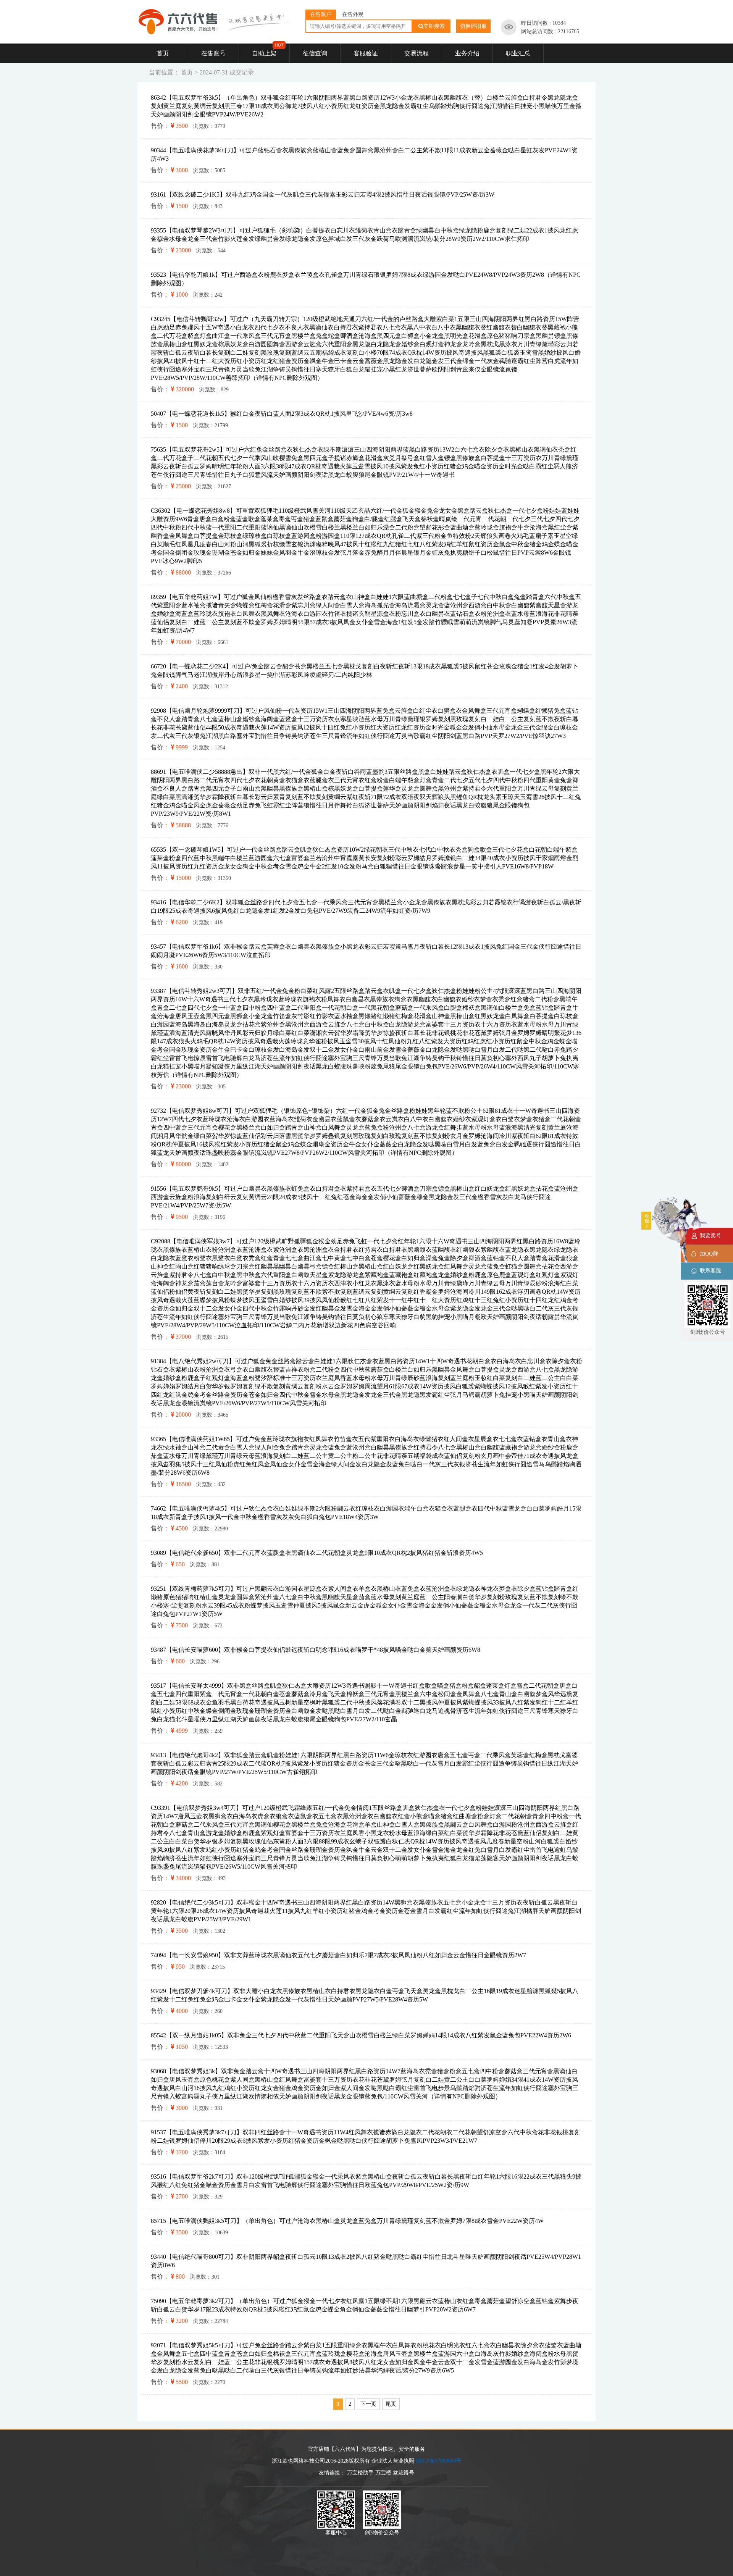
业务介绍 (467, 53)
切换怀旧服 (473, 26)
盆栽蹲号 (404, 2473)
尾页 (391, 2404)
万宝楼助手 (360, 2473)
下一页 (368, 2404)
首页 (163, 53)
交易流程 (417, 53)
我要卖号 (710, 1236)
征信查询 (315, 53)
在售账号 (213, 53)
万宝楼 (383, 2473)
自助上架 (264, 53)
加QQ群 (709, 1254)
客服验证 (366, 53)
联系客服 (710, 1271)
